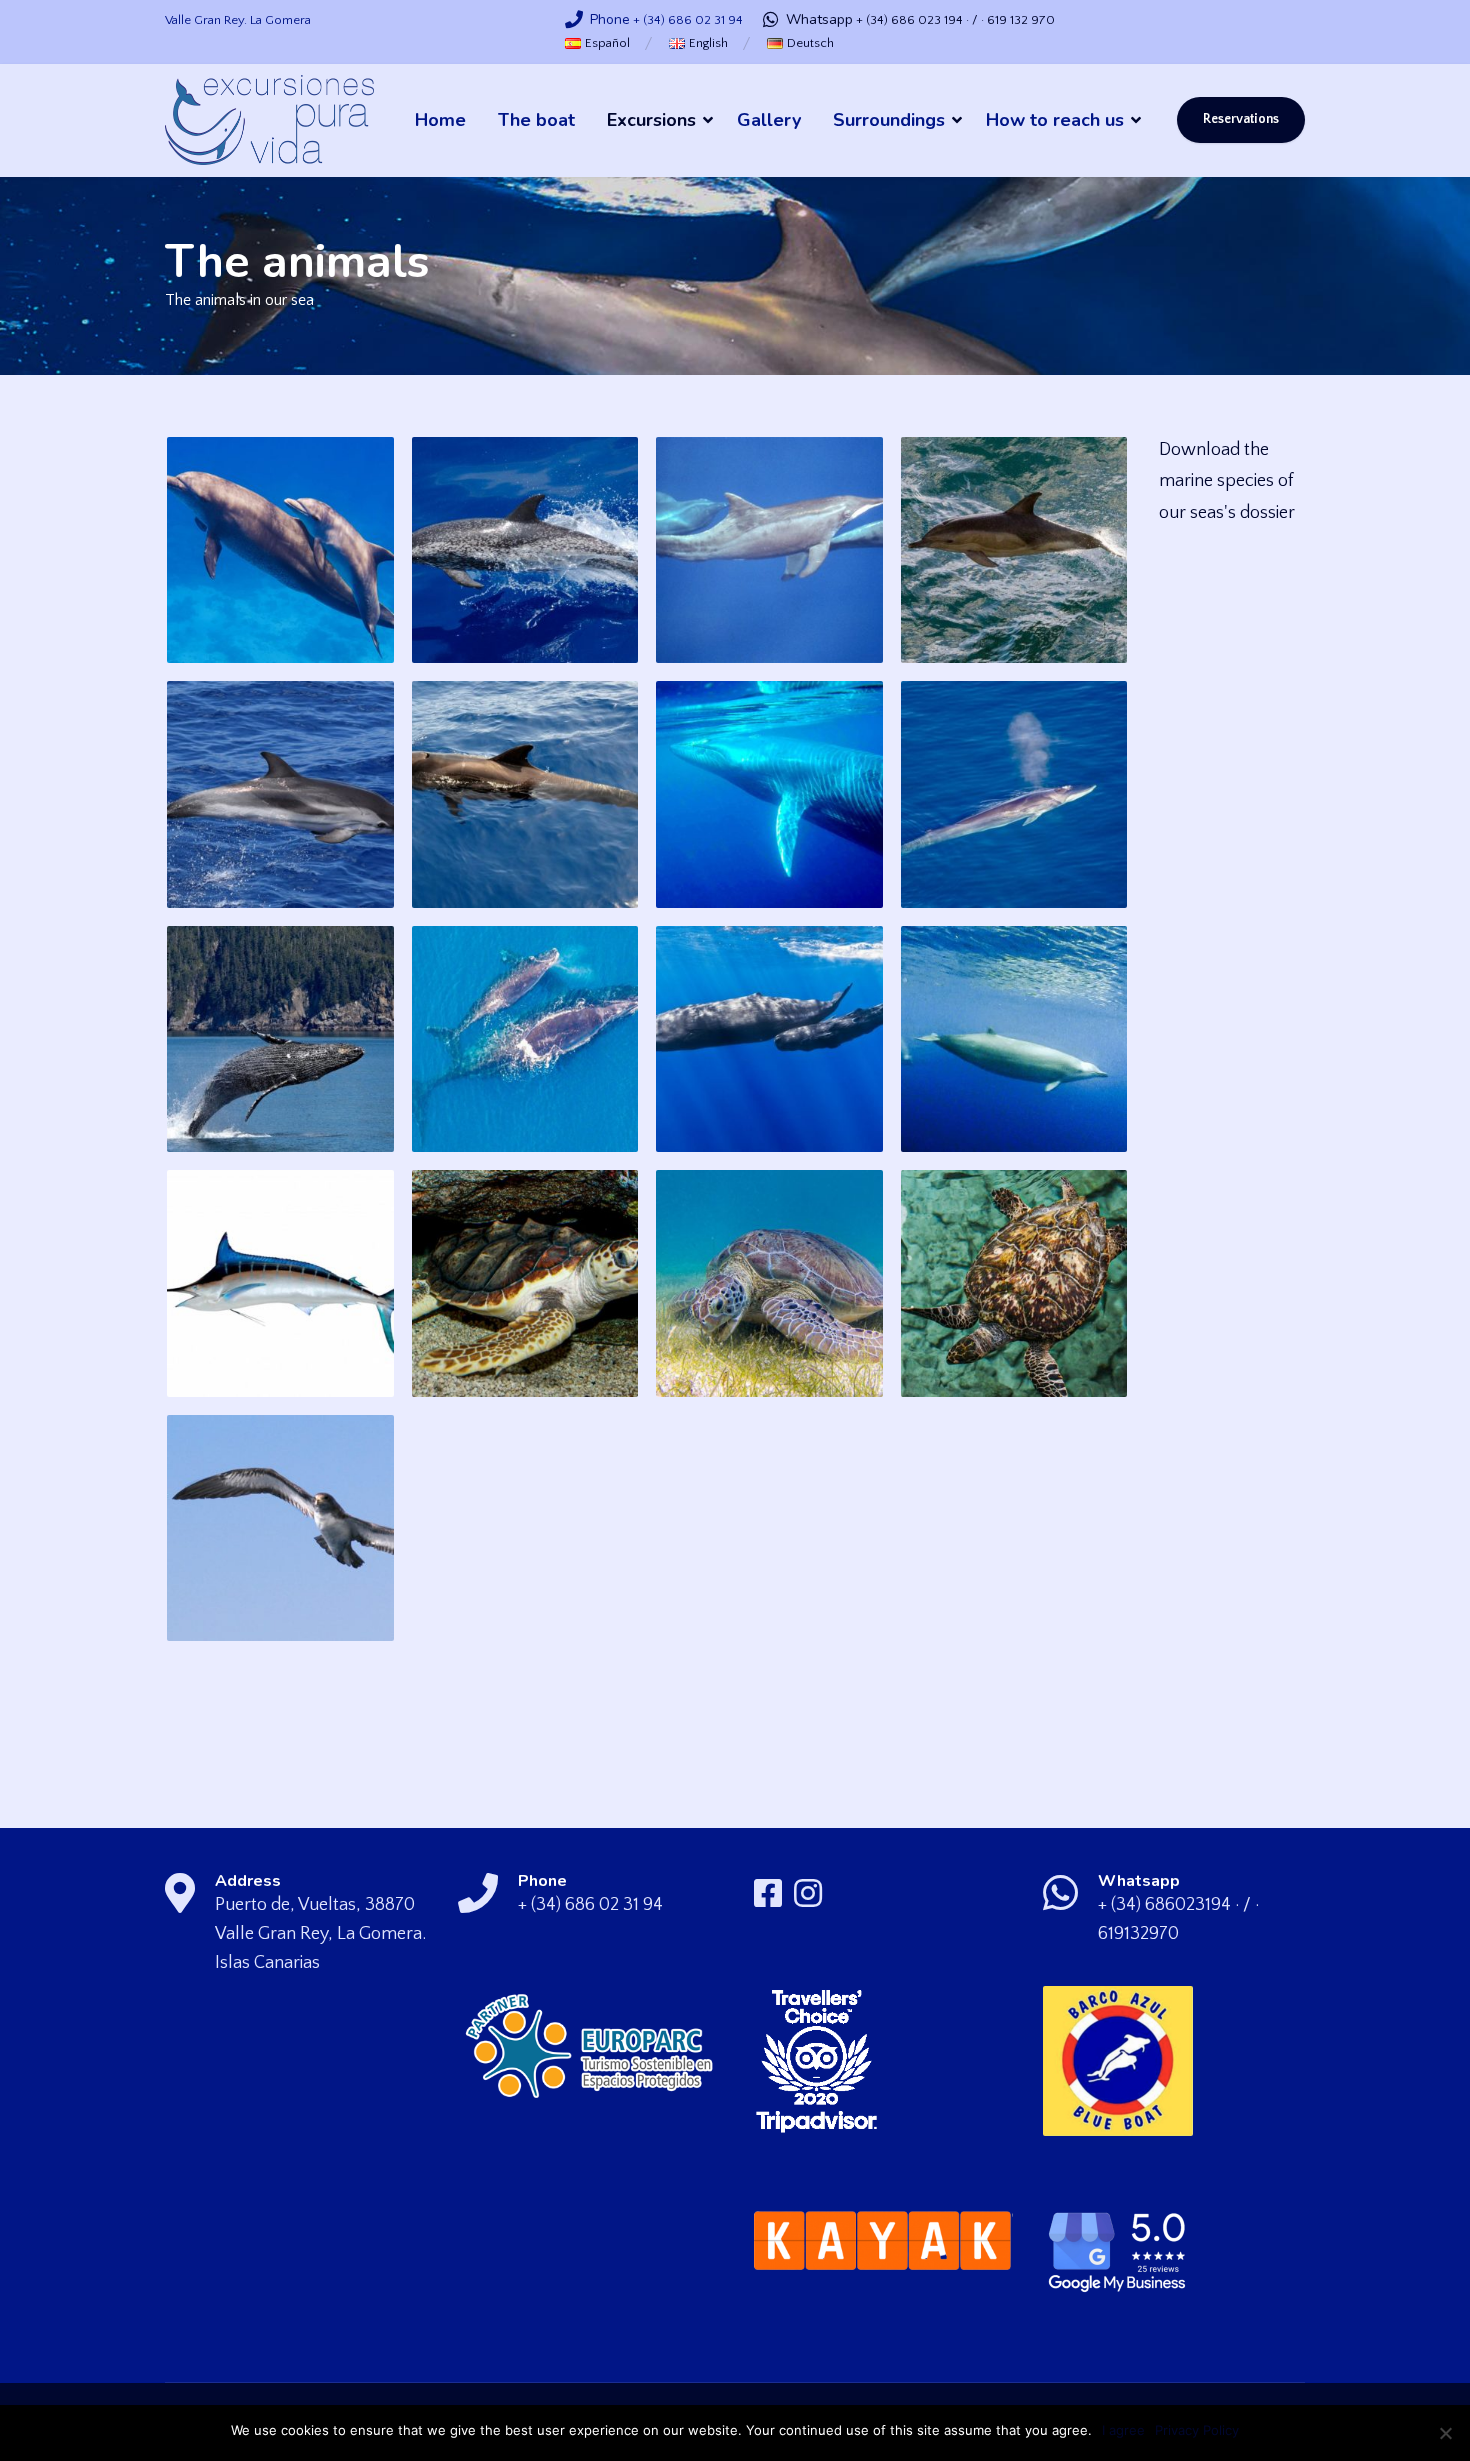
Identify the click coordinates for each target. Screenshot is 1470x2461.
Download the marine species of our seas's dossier (1227, 481)
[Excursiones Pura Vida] (269, 120)
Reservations (1241, 119)
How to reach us (1055, 120)
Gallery (769, 120)
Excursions (651, 120)
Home (440, 120)
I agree (1123, 2430)
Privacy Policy (1197, 2430)
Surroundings (889, 120)
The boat (536, 120)
